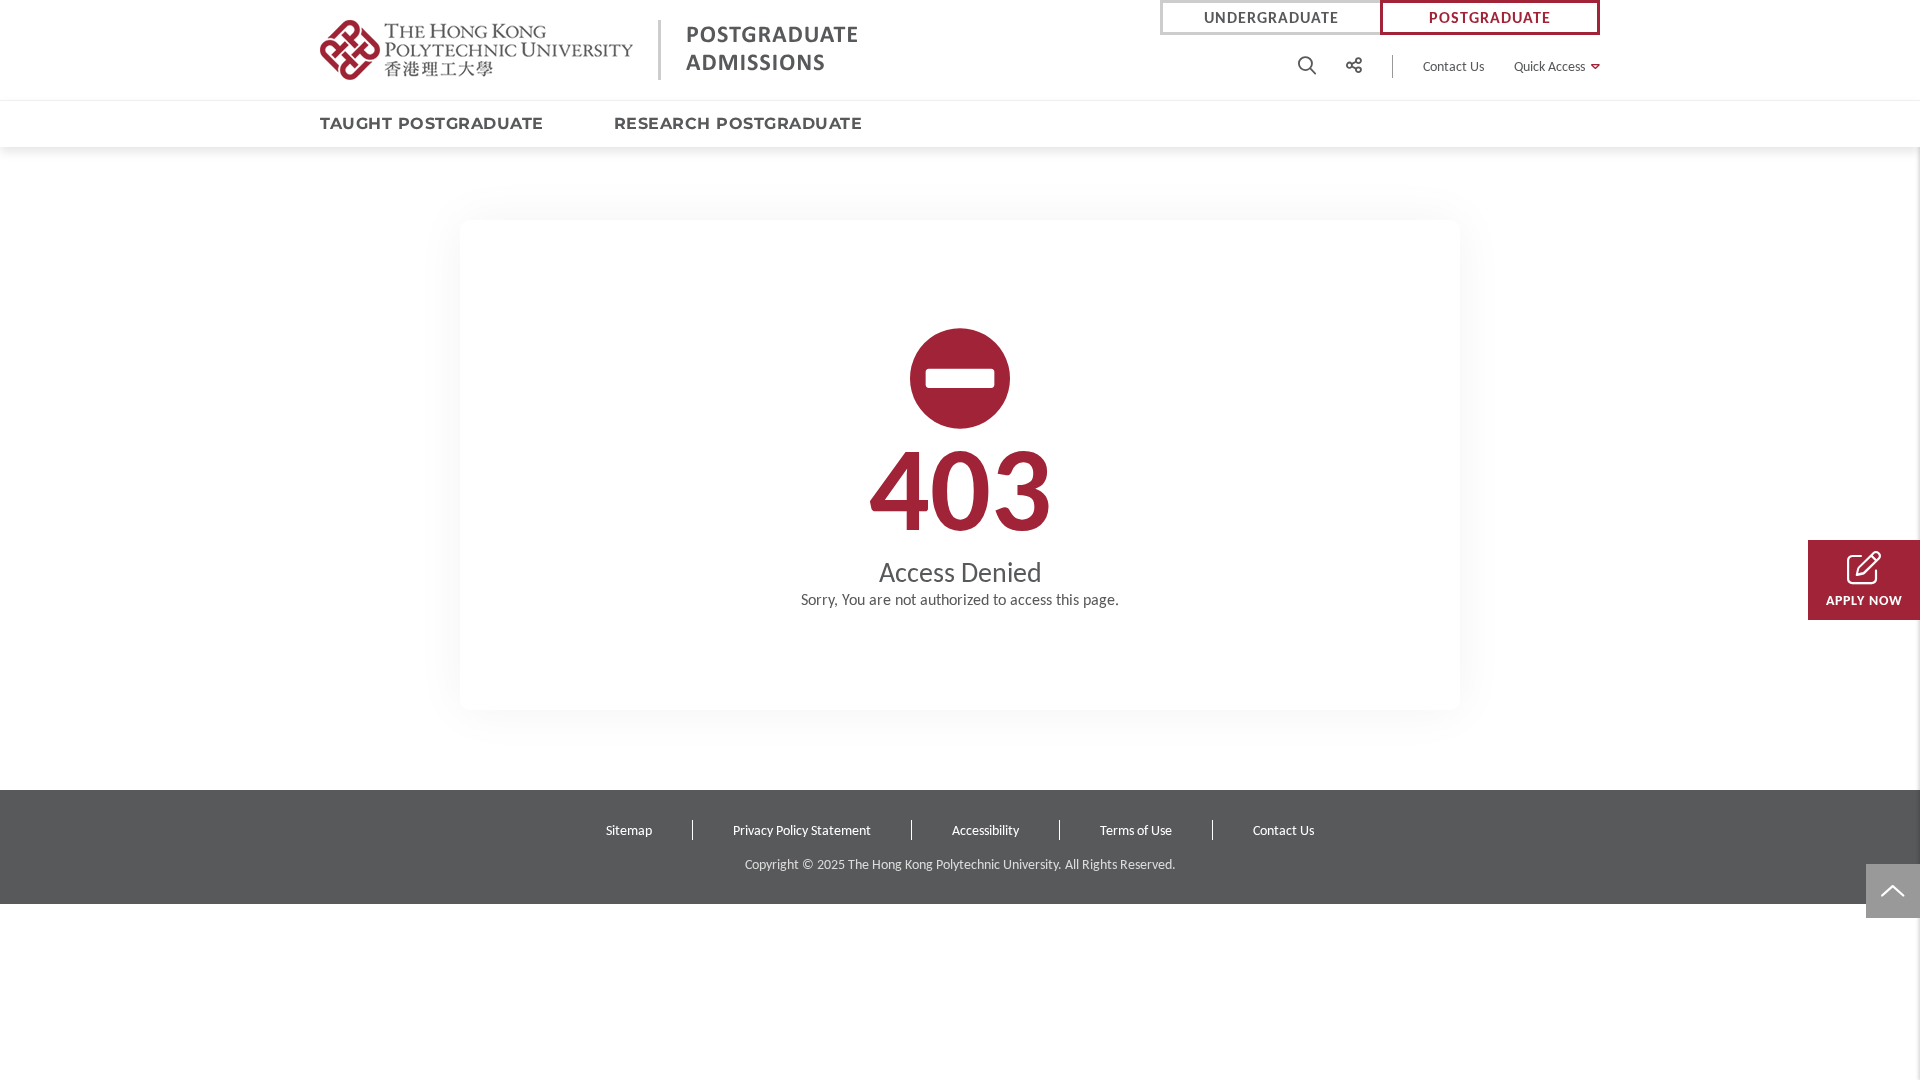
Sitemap (629, 830)
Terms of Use (1136, 830)
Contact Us (1453, 66)
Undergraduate (1271, 17)
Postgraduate (1490, 17)
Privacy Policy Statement (802, 830)
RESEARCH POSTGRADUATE (738, 123)
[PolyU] (476, 50)
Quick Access (1549, 66)
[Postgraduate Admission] (773, 50)
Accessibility (985, 830)
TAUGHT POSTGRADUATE (432, 123)
